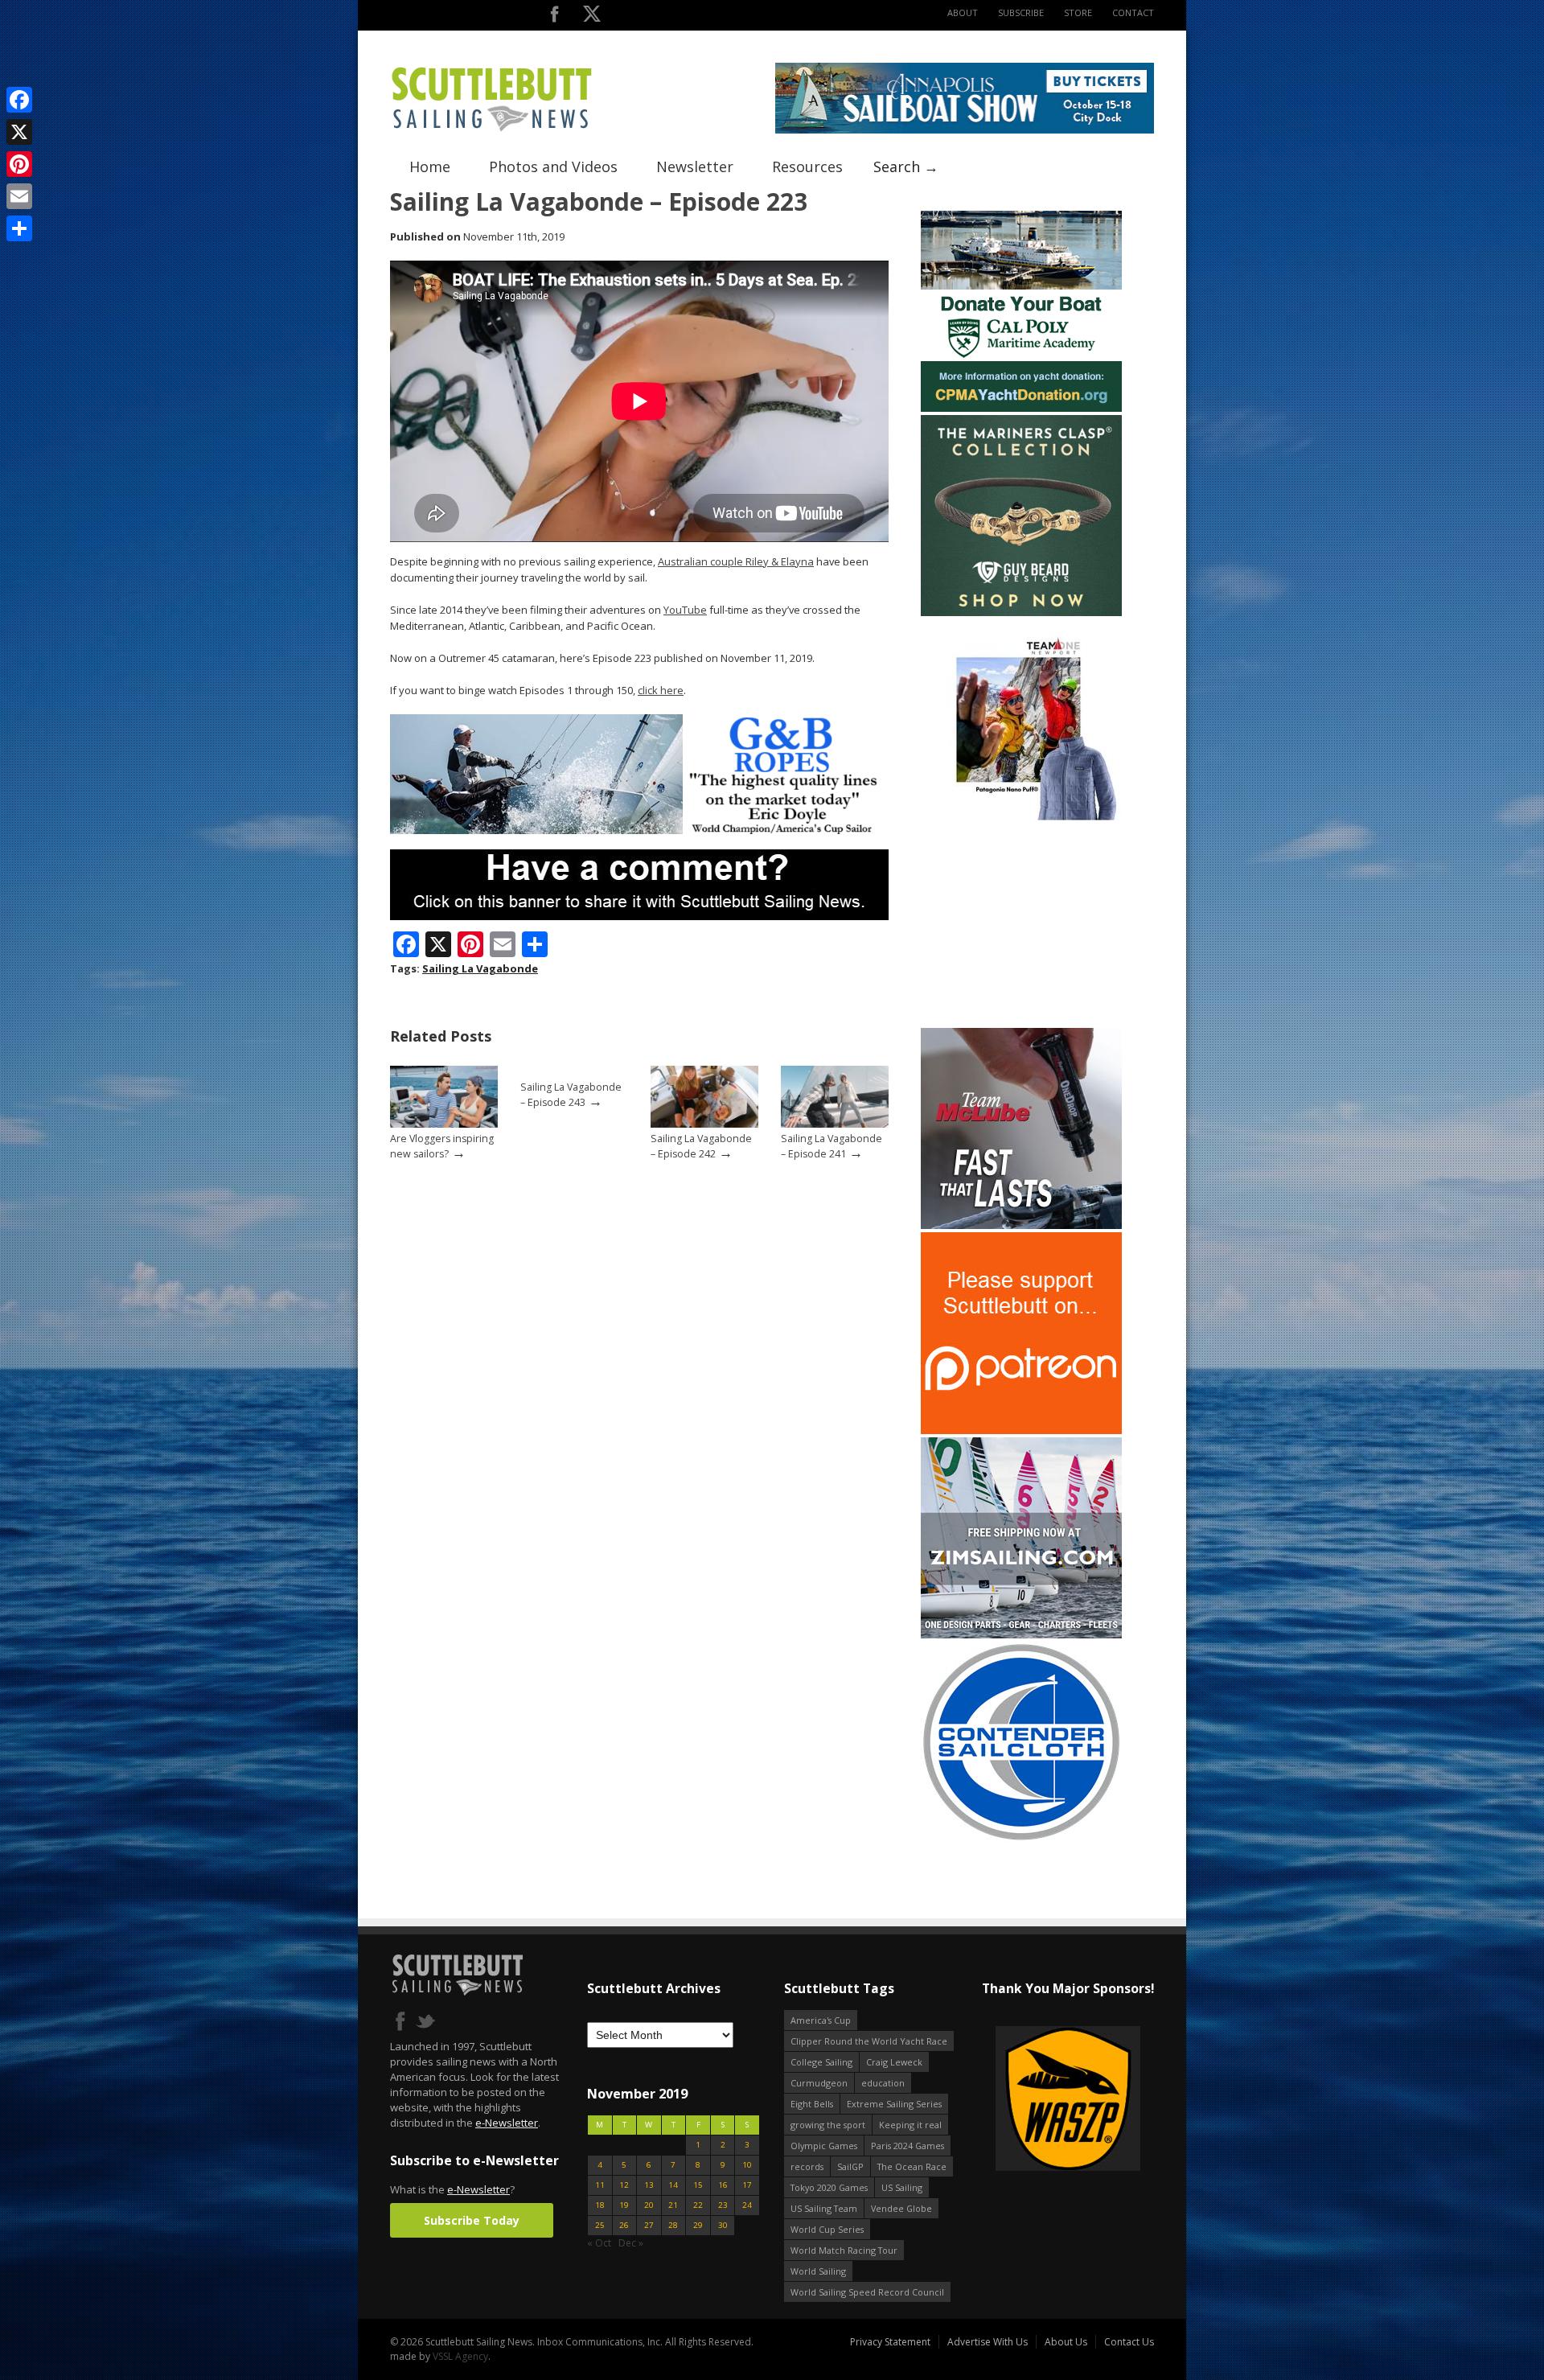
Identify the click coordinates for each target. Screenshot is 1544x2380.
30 (723, 2225)
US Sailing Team (824, 2208)
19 (624, 2205)
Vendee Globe (901, 2208)
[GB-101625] (639, 830)
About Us (1066, 2342)
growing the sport (828, 2125)
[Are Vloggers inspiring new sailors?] (444, 1124)
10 (747, 2165)
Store (1078, 12)
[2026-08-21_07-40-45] (965, 130)
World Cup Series (827, 2229)
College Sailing (821, 2062)
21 (673, 2205)
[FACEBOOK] (554, 17)
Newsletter (695, 166)
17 (747, 2185)
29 (698, 2225)
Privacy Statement (890, 2342)
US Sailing (902, 2187)
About (963, 12)
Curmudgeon (819, 2083)
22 (698, 2205)
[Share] (19, 228)
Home (430, 166)
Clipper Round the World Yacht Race (869, 2041)
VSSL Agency (460, 2356)
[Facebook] (19, 100)
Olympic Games (824, 2146)
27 (649, 2225)
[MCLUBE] (1021, 1225)
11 (600, 2185)
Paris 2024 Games (908, 2146)
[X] (19, 132)
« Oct (599, 2243)
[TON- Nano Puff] (1021, 817)
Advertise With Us (988, 2342)
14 (673, 2185)
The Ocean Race (912, 2166)
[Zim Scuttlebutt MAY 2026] (1021, 1635)
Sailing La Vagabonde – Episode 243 (571, 1095)
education (883, 2083)
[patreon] (1021, 1430)
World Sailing (818, 2271)
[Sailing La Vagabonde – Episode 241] (835, 1124)
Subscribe (1021, 12)
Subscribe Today (472, 2220)
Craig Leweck (894, 2062)
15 (698, 2185)
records (807, 2166)
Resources (807, 166)
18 (600, 2205)
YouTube (685, 610)
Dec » (631, 2243)
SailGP (850, 2166)
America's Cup (821, 2020)
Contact (1133, 12)
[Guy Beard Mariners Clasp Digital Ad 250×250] (1021, 612)
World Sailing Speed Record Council (867, 2292)
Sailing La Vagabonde (480, 968)
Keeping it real (910, 2125)
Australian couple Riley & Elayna (736, 561)
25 (600, 2225)
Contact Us (1129, 2342)
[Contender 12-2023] (1021, 1839)
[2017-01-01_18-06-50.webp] (1005, 2100)
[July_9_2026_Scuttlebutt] (1021, 408)
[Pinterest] (19, 164)
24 (747, 2205)
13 (649, 2185)
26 (624, 2225)
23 (723, 2205)
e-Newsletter (507, 2123)
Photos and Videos (553, 166)
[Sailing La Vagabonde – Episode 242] (704, 1124)
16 (723, 2185)
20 (649, 2205)
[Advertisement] (1021, 924)
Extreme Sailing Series (894, 2104)
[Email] (19, 196)
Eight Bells (812, 2104)
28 (673, 2225)
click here (661, 690)
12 (624, 2185)
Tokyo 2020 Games (829, 2187)
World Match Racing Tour (844, 2250)
